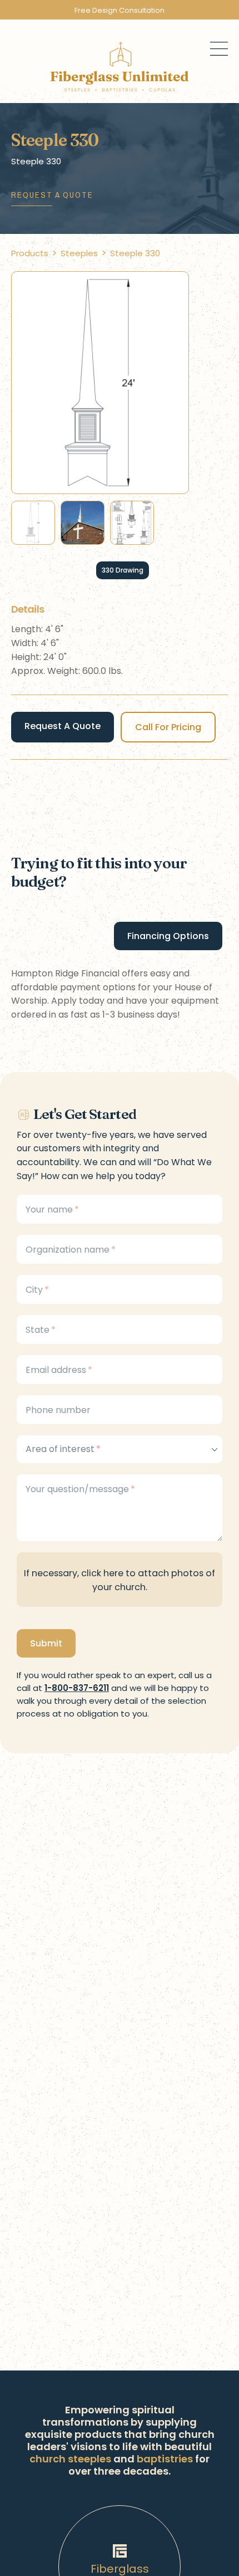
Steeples (79, 253)
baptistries (165, 2459)
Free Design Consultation (120, 10)
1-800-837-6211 (77, 1688)
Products (30, 253)
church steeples (70, 2459)
